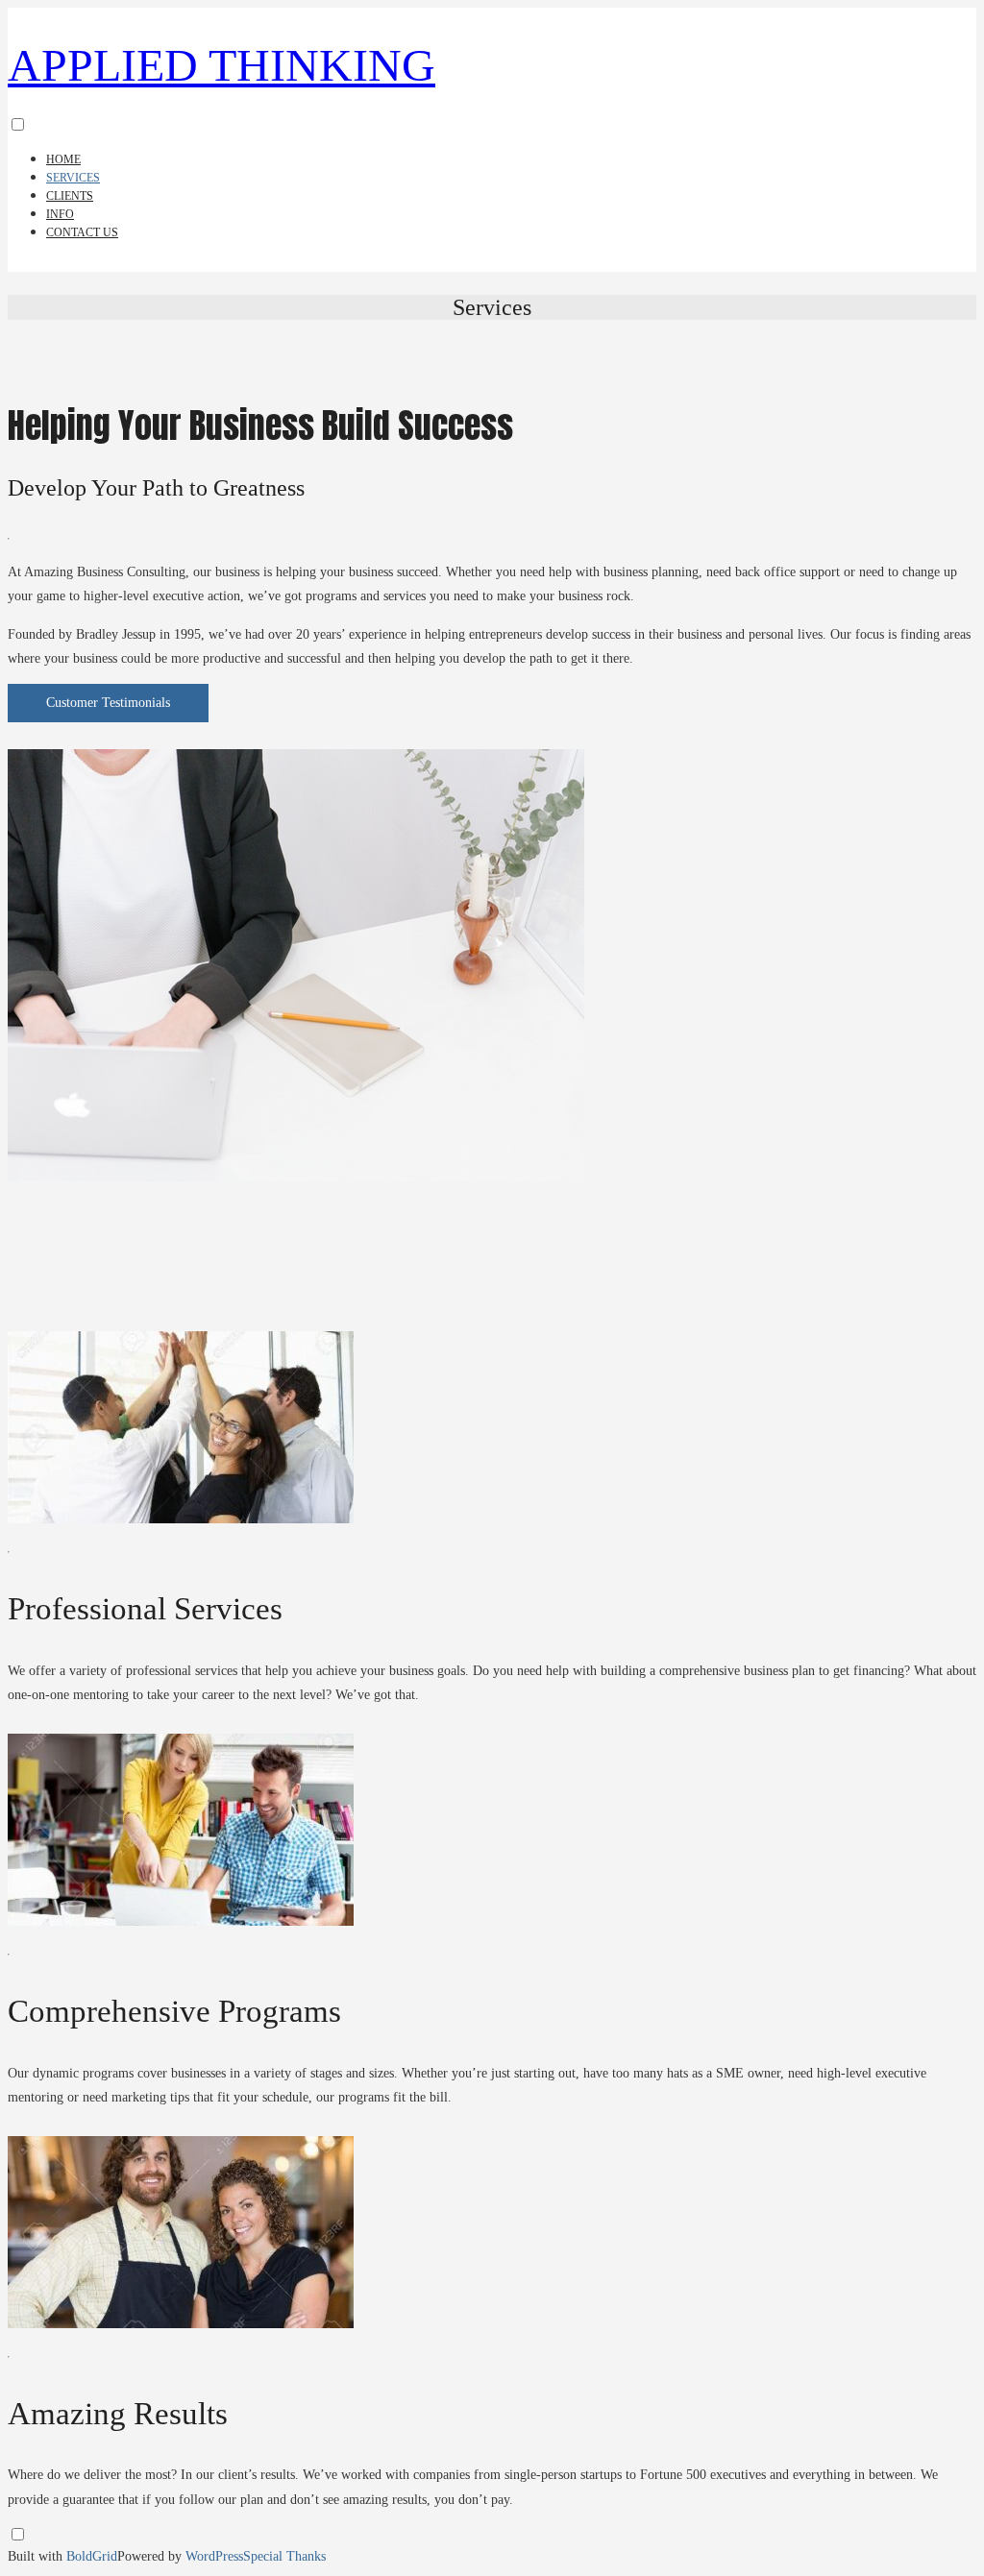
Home (63, 159)
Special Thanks (284, 2556)
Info (60, 214)
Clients (70, 196)
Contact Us (82, 232)
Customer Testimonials (108, 703)
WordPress (214, 2556)
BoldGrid (92, 2556)
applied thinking (221, 65)
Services (73, 178)
